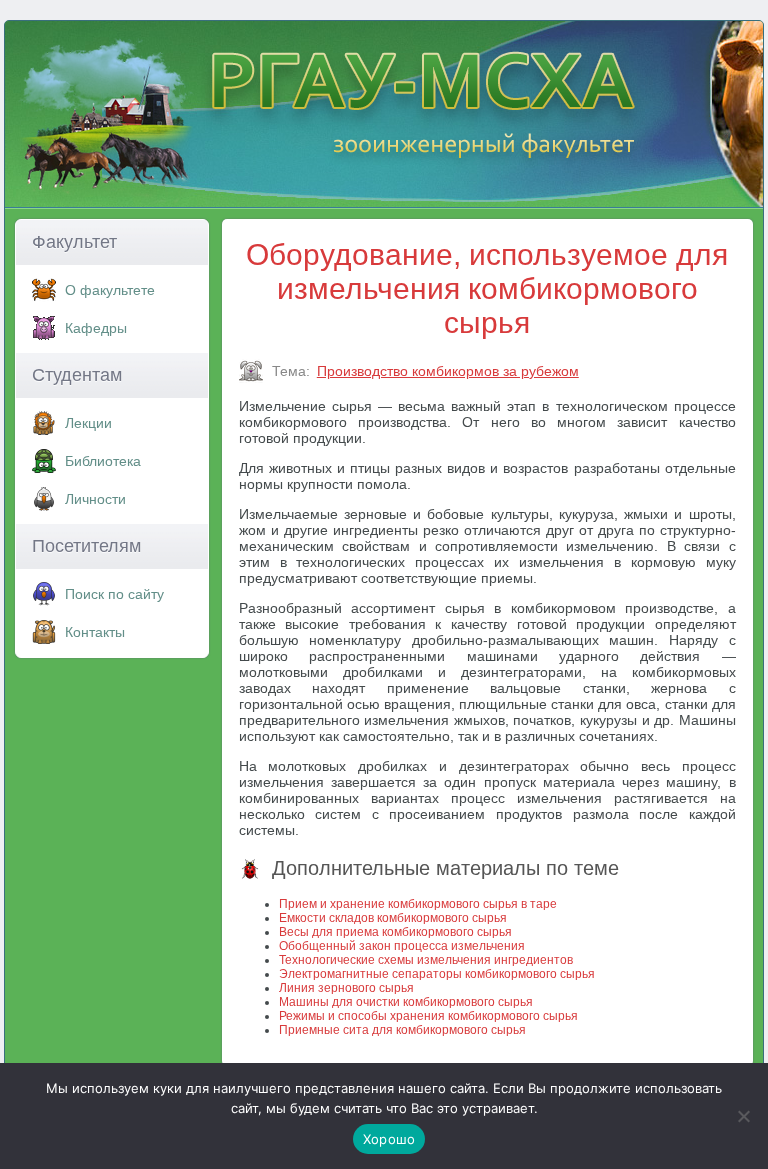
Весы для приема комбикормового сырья (395, 932)
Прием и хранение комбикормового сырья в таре (418, 904)
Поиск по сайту (114, 594)
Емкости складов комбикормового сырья (393, 918)
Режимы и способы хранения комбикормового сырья (428, 1016)
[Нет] (743, 1116)
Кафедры (96, 328)
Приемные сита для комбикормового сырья (402, 1030)
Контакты (95, 632)
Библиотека (103, 461)
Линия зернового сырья (346, 988)
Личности (95, 499)
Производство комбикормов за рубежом (448, 371)
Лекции (88, 423)
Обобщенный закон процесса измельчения (402, 946)
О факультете (110, 290)
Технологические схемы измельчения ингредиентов (426, 960)
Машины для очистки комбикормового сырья (406, 1002)
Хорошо (389, 1139)
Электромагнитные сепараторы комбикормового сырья (437, 974)
